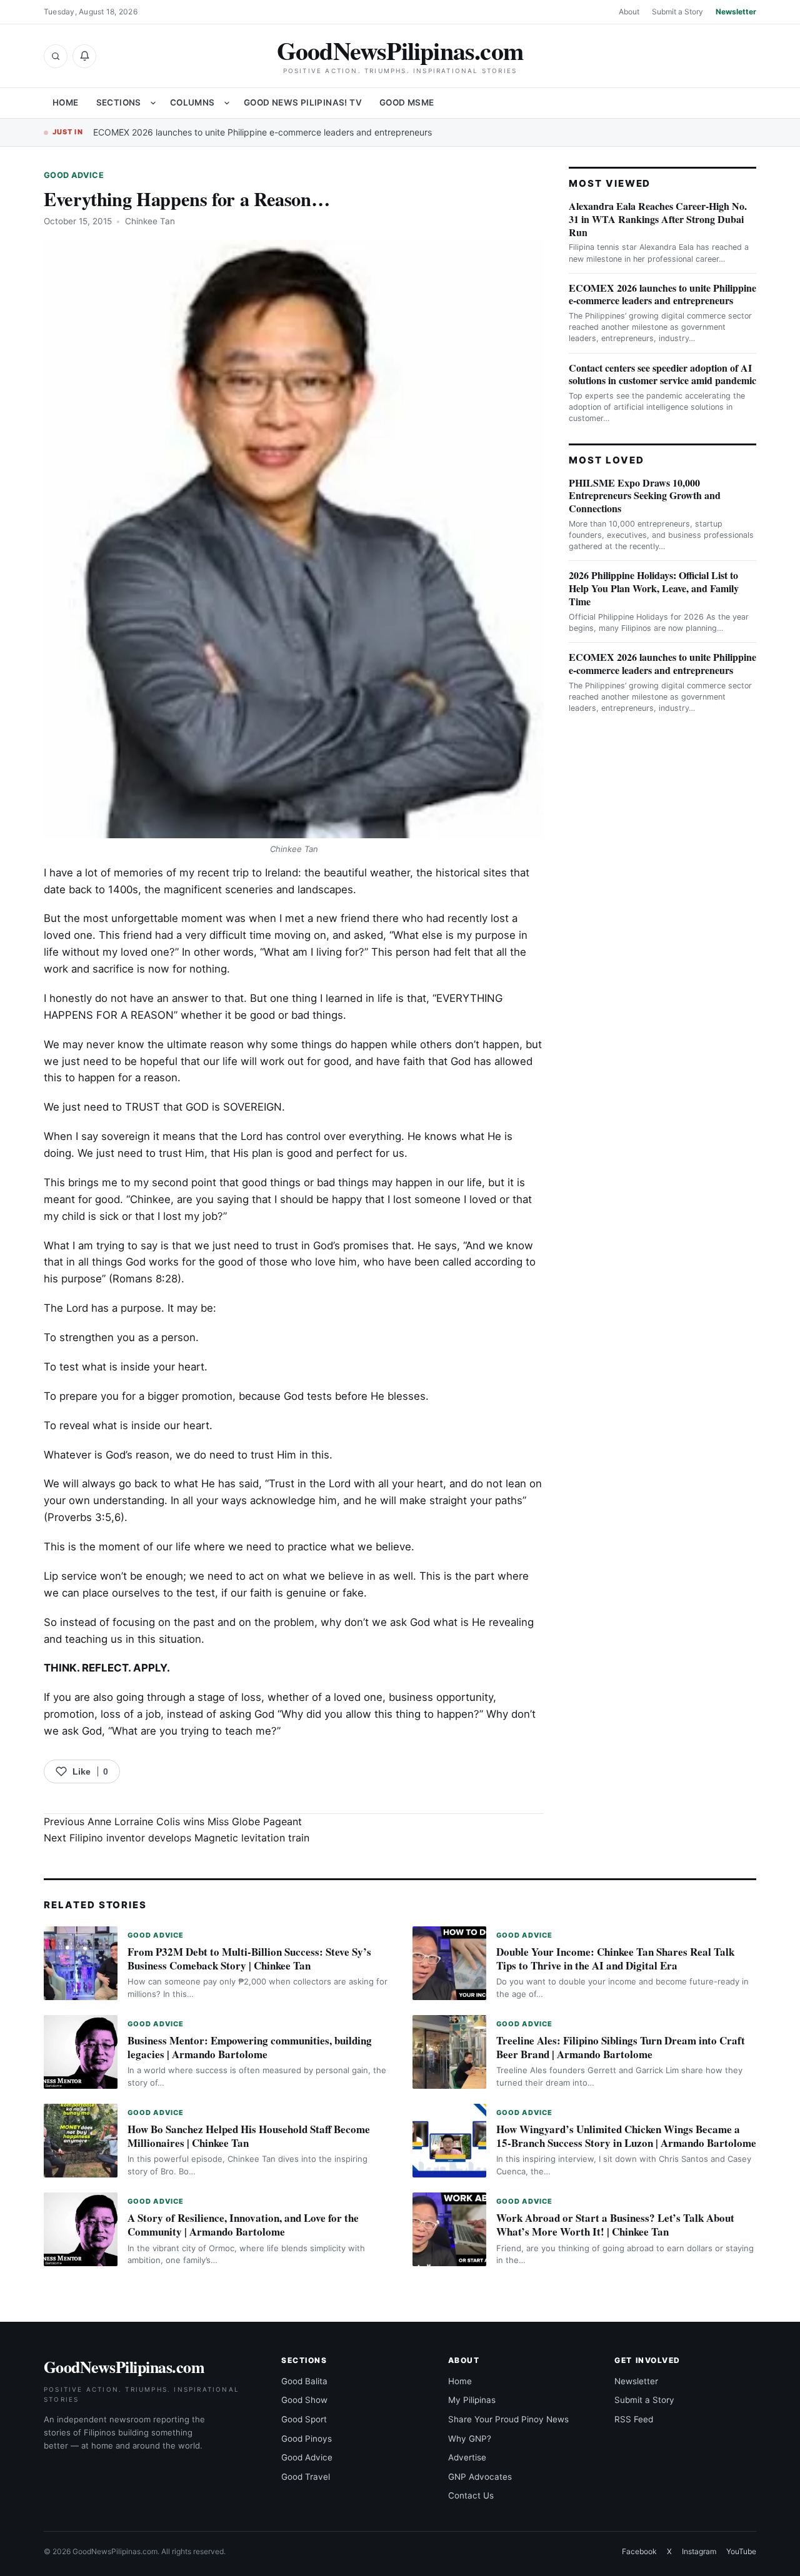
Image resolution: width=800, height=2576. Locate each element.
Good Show (304, 2400)
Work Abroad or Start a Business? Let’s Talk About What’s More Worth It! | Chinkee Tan (615, 2225)
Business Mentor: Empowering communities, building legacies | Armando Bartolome (250, 2047)
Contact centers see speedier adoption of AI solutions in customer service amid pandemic (662, 374)
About (629, 12)
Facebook (639, 2551)
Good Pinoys (307, 2439)
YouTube (741, 2551)
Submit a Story (677, 12)
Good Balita (304, 2381)
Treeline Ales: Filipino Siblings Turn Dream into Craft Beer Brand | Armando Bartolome (621, 2047)
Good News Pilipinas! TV (303, 102)
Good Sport (304, 2419)
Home (66, 102)
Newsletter (736, 12)
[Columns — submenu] (227, 103)
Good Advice (74, 175)
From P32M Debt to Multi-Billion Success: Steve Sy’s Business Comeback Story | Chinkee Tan (249, 1959)
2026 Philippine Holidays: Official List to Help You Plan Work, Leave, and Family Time (654, 588)
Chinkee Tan (150, 221)
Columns (192, 102)
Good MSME (407, 102)
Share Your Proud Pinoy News (508, 2419)
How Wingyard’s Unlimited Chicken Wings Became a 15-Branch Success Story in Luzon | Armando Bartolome (626, 2136)
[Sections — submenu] (153, 103)
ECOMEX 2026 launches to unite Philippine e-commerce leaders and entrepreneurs (262, 132)
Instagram (699, 2551)
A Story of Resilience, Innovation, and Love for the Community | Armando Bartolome (243, 2225)
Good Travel (306, 2477)
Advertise (467, 2457)
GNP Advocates (480, 2477)
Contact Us (471, 2495)
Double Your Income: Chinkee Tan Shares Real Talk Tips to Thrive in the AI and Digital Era (615, 1959)
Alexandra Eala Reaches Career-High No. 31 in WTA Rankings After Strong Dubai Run (658, 219)
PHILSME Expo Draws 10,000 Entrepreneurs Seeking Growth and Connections (645, 496)
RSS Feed (634, 2419)
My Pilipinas (472, 2400)
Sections (119, 102)
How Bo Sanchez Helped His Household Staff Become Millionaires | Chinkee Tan (249, 2136)
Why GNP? (470, 2439)
